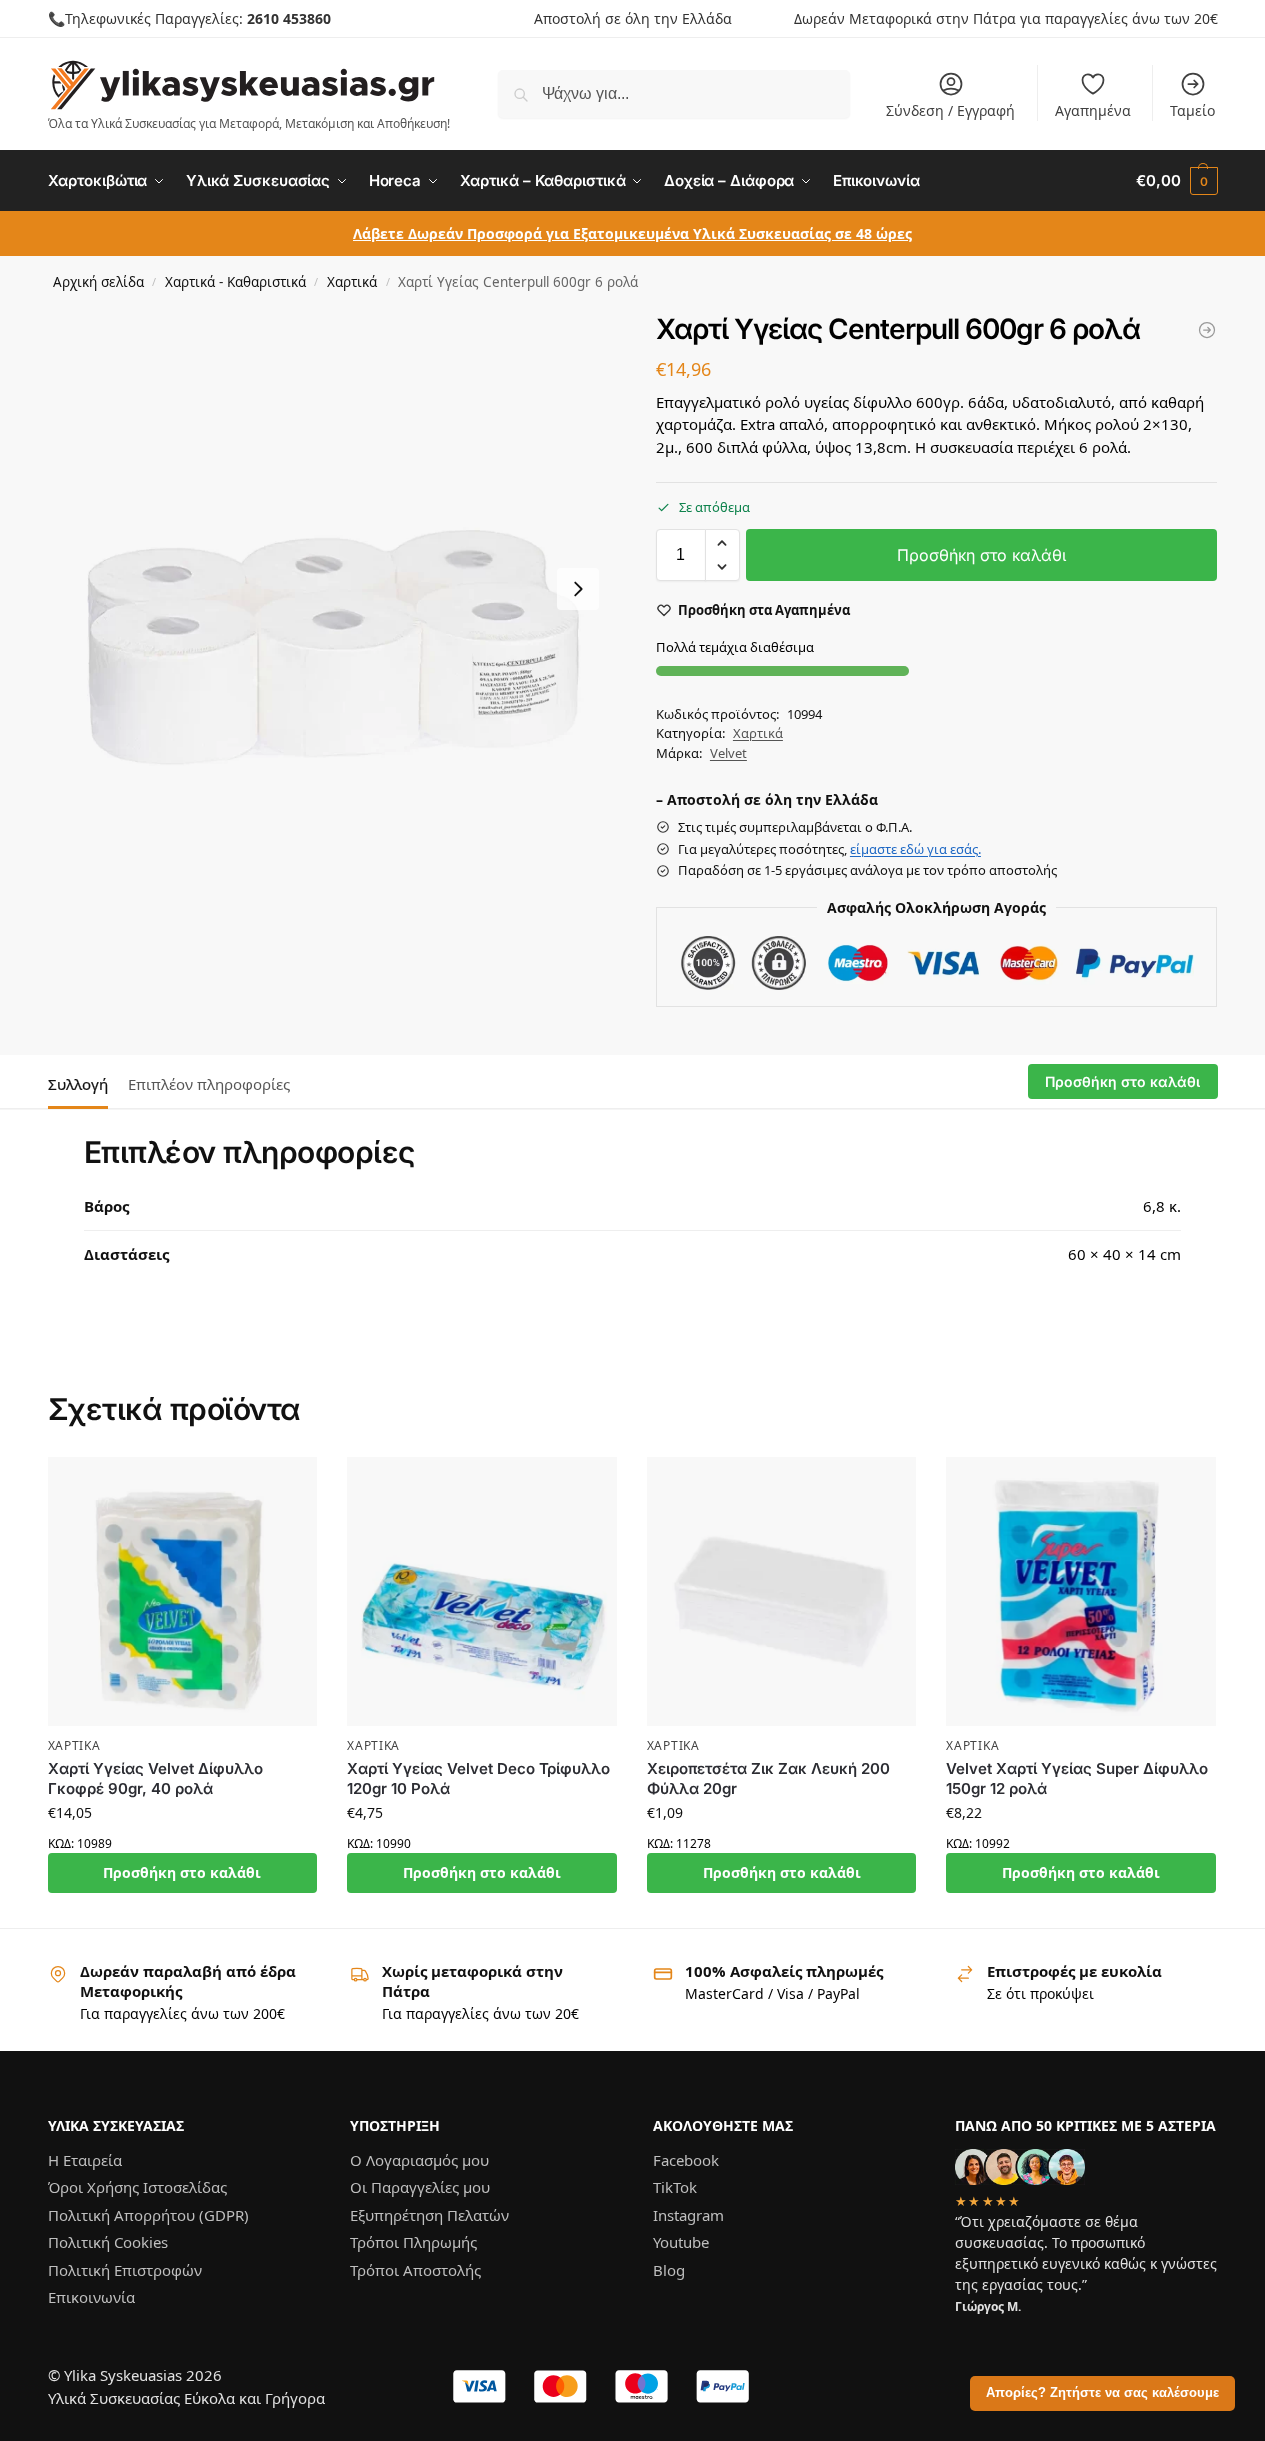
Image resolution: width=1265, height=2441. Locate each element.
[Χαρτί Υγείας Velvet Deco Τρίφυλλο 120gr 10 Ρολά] (482, 1592)
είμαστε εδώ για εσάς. (915, 849)
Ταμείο (1192, 110)
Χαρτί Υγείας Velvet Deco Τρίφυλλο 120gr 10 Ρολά (478, 1778)
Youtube (681, 2242)
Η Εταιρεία (85, 2159)
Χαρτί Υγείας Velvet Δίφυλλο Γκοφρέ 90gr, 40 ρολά (155, 1778)
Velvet (728, 753)
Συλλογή (78, 1084)
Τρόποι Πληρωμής (413, 2242)
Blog (669, 2269)
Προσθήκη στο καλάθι (981, 555)
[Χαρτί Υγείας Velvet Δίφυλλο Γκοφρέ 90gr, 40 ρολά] (183, 1592)
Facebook (686, 2159)
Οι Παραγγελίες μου (420, 2187)
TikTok (675, 2187)
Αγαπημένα (1093, 110)
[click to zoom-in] (329, 589)
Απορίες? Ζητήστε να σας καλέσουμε (1102, 2393)
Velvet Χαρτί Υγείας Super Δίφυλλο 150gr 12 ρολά (1077, 1778)
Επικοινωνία (91, 2297)
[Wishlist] (287, 1487)
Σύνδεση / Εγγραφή (950, 110)
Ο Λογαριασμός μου (419, 2159)
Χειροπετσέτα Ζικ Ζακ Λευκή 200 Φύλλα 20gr (768, 1778)
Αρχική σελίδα (98, 282)
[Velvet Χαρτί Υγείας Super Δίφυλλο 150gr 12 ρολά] (1081, 1592)
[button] (1176, 181)
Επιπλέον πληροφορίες (209, 1084)
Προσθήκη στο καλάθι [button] (182, 1872)
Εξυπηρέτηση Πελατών (429, 2214)
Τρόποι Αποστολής (415, 2269)
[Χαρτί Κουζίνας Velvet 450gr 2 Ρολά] (1207, 330)
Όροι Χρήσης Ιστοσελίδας (137, 2187)
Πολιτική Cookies (108, 2242)
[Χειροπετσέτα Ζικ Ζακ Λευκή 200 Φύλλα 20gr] (782, 1592)
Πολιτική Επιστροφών (125, 2269)
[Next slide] (578, 589)
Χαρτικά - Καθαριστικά (235, 282)
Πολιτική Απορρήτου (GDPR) (148, 2214)
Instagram (688, 2214)
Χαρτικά (352, 282)
